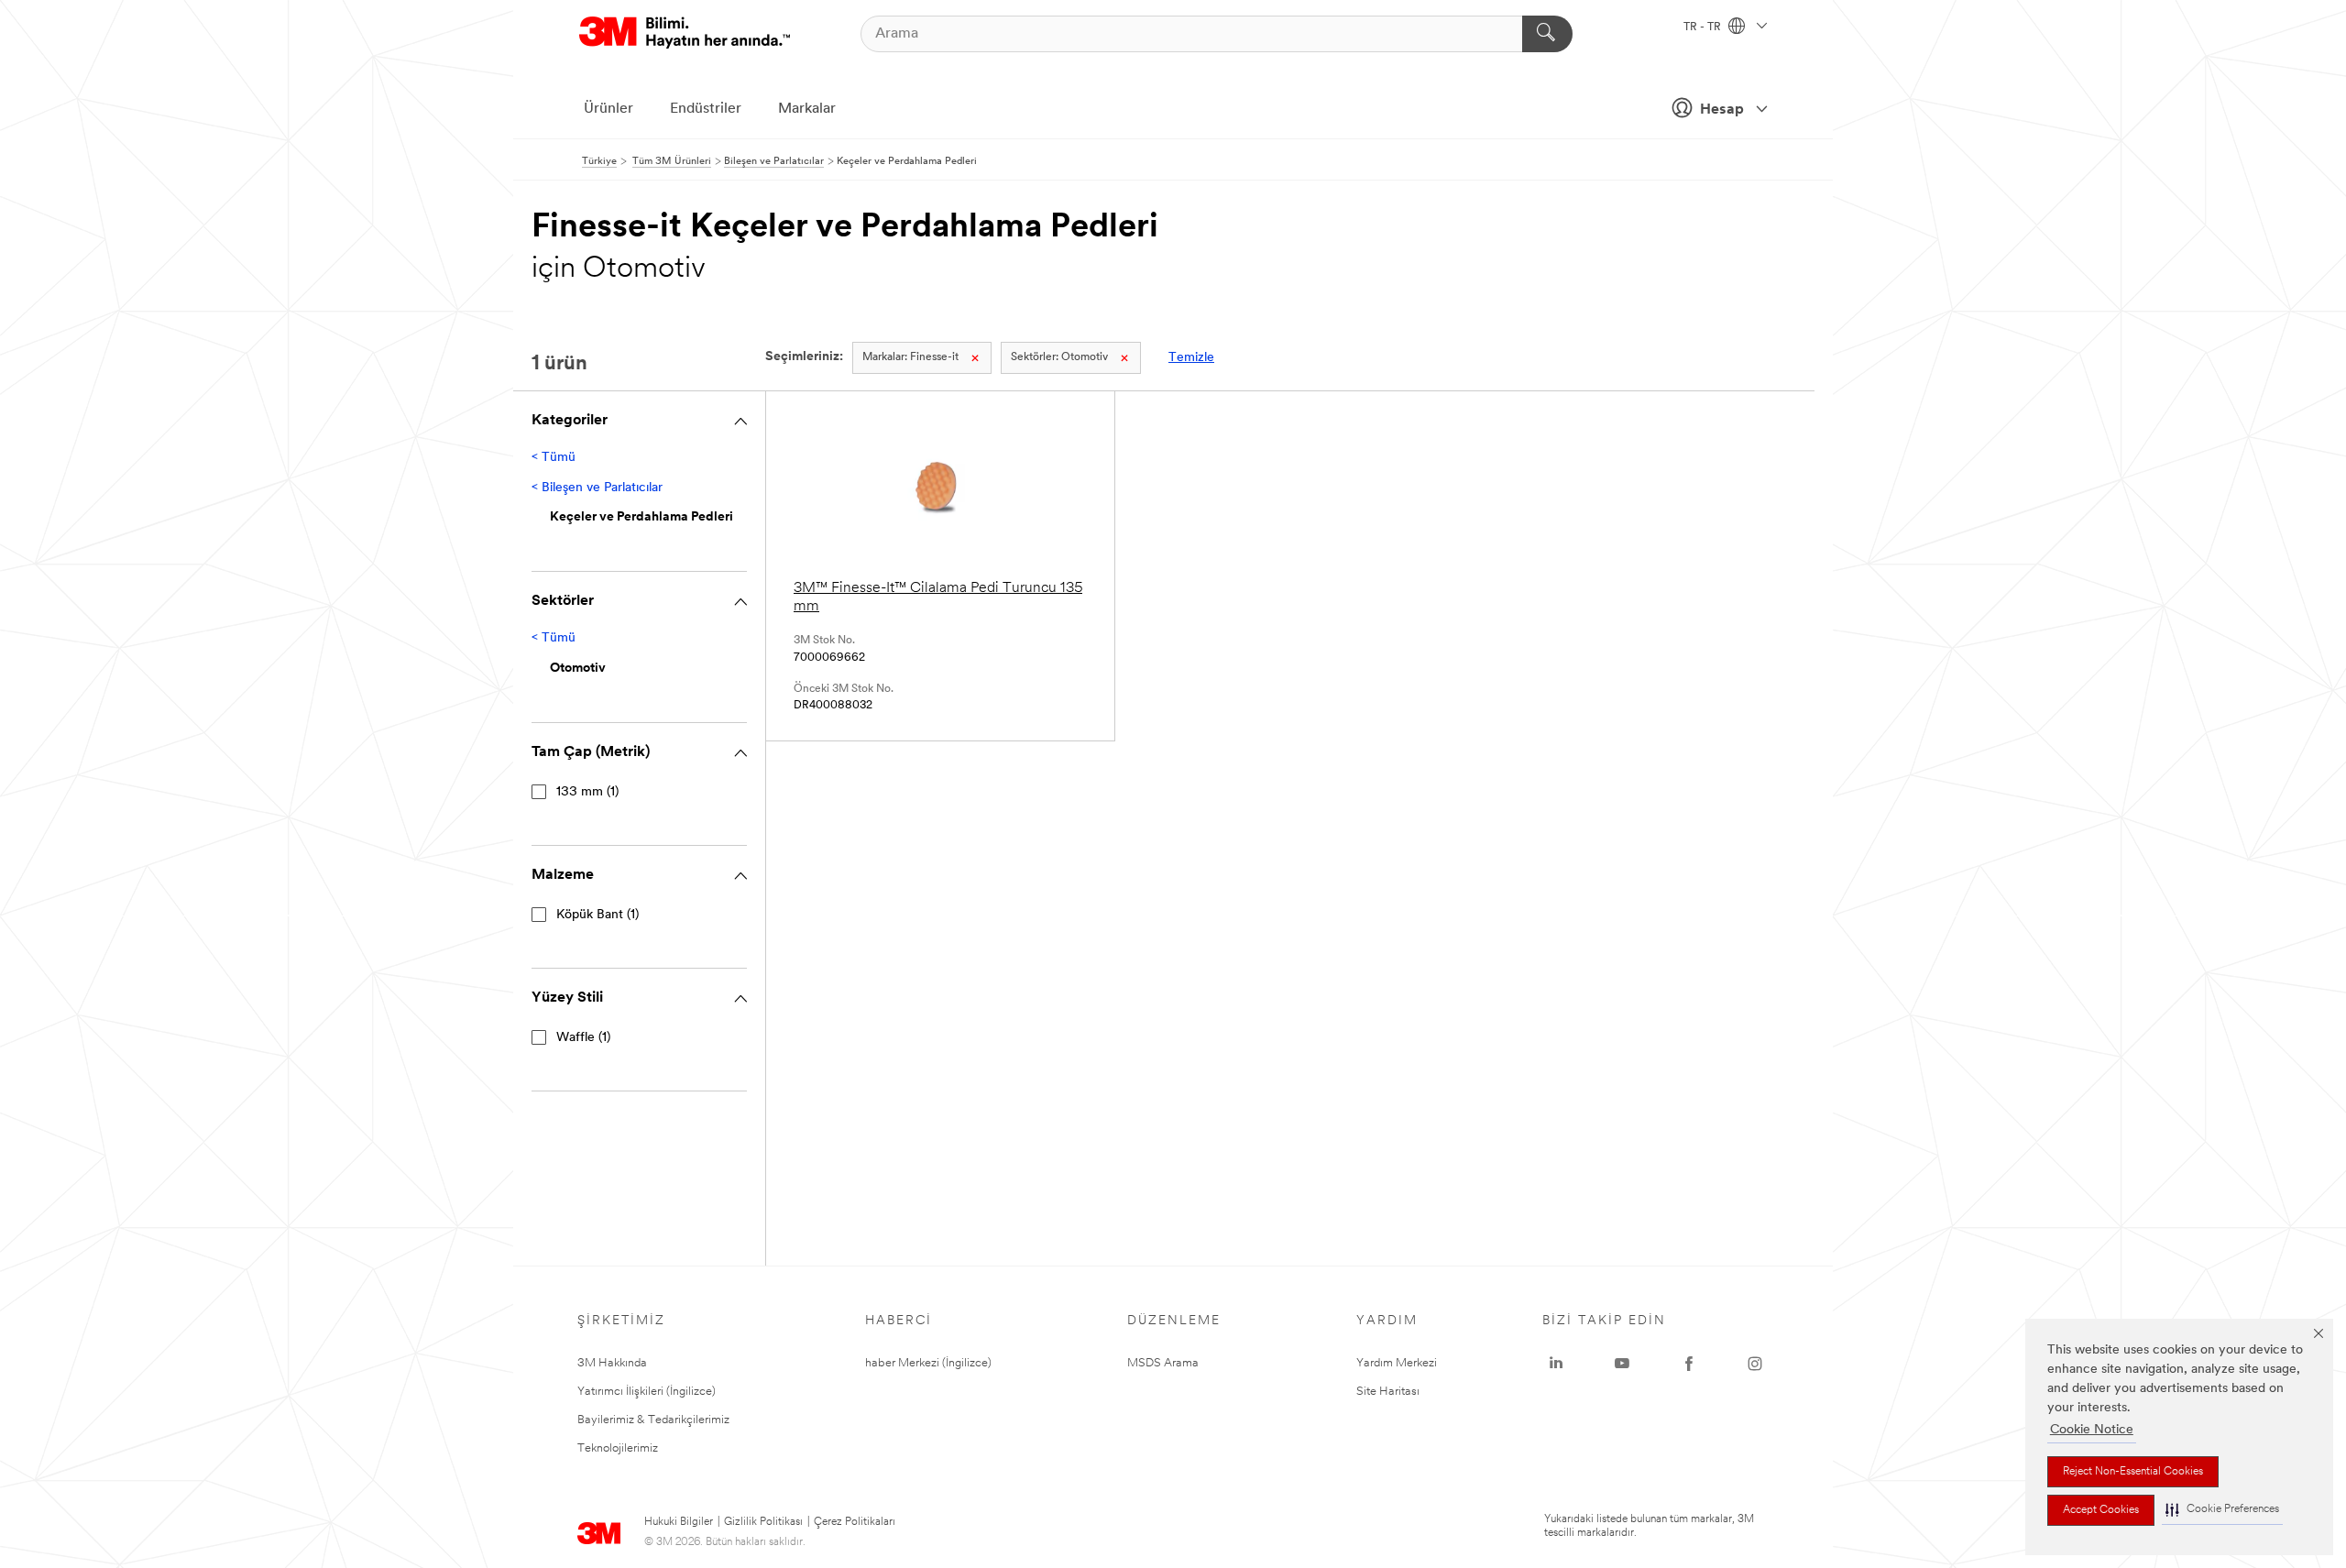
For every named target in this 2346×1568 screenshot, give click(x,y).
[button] (2222, 1510)
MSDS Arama (1163, 1363)
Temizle (1191, 358)
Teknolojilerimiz (618, 1448)
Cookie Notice (2092, 1430)
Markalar (807, 109)
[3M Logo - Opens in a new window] (685, 33)
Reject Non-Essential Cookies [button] (2133, 1472)
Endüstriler (706, 109)
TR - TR (1704, 27)
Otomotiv (1059, 357)
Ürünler (608, 109)
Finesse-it (910, 357)
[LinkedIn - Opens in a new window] (1556, 1364)
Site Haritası (1388, 1392)
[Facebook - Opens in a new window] (1689, 1364)
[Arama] (1547, 34)
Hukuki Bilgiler (679, 1522)
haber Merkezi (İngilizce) (928, 1363)
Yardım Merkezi (1397, 1363)
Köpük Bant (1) (597, 915)
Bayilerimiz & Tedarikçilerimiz (653, 1420)
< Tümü (554, 458)
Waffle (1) (583, 1038)
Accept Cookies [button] (2101, 1510)
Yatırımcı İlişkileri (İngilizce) (647, 1392)
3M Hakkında (612, 1363)
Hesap (1722, 110)
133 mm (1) (587, 792)
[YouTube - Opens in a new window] (1622, 1364)
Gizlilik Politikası (763, 1522)
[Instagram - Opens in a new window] (1755, 1364)
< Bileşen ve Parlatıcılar (597, 488)
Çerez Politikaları (855, 1522)
